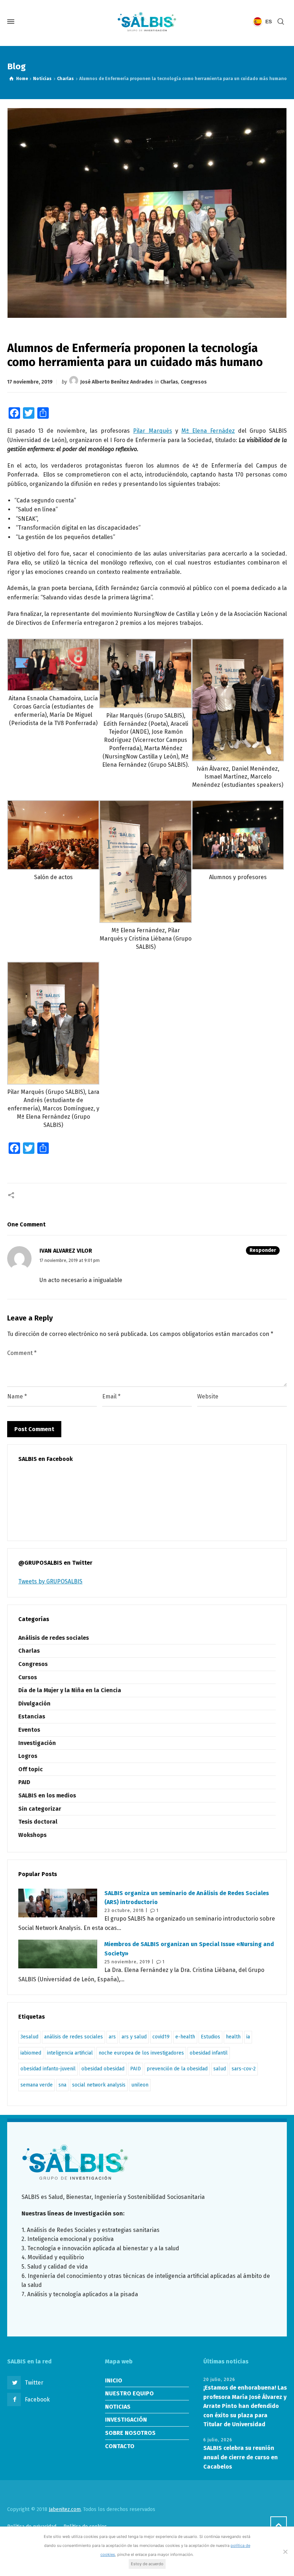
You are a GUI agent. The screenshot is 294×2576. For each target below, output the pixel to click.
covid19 (161, 2037)
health (233, 2037)
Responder (263, 1250)
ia (248, 2037)
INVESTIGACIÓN (126, 2420)
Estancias (32, 1716)
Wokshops (32, 1835)
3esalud (29, 2037)
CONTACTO (120, 2446)
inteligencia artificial (70, 2053)
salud (220, 2069)
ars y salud (134, 2037)
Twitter (34, 2383)
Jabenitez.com (65, 2509)
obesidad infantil (209, 2053)
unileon (140, 2085)
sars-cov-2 (244, 2069)
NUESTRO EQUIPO (129, 2393)
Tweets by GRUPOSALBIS (50, 1581)
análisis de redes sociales (73, 2037)
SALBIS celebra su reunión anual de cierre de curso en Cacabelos (241, 2457)
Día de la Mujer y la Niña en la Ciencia (70, 1690)
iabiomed (31, 2053)
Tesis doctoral (38, 1822)
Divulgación (34, 1704)
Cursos (28, 1677)
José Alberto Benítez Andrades (117, 382)
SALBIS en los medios (47, 1795)
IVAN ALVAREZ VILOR (66, 1251)
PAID (24, 1782)
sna (62, 2085)
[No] (285, 2552)
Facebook (37, 2399)
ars (112, 2037)
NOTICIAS (118, 2407)
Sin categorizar (40, 1809)
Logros (28, 1756)
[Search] (281, 22)
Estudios (210, 2037)
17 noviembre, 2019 (30, 382)
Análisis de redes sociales (54, 1638)
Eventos (29, 1730)
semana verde (37, 2085)
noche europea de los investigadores (141, 2053)
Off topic (30, 1769)
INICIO (114, 2380)
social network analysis (99, 2085)
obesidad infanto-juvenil (48, 2069)
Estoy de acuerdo (147, 2564)
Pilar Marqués (152, 431)
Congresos (194, 382)
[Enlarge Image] (147, 213)
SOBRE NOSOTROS (130, 2433)
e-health (185, 2037)
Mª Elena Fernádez (208, 431)
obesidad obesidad (103, 2069)
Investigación (37, 1743)
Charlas (169, 382)
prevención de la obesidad (177, 2069)
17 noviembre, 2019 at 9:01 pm (70, 1260)
